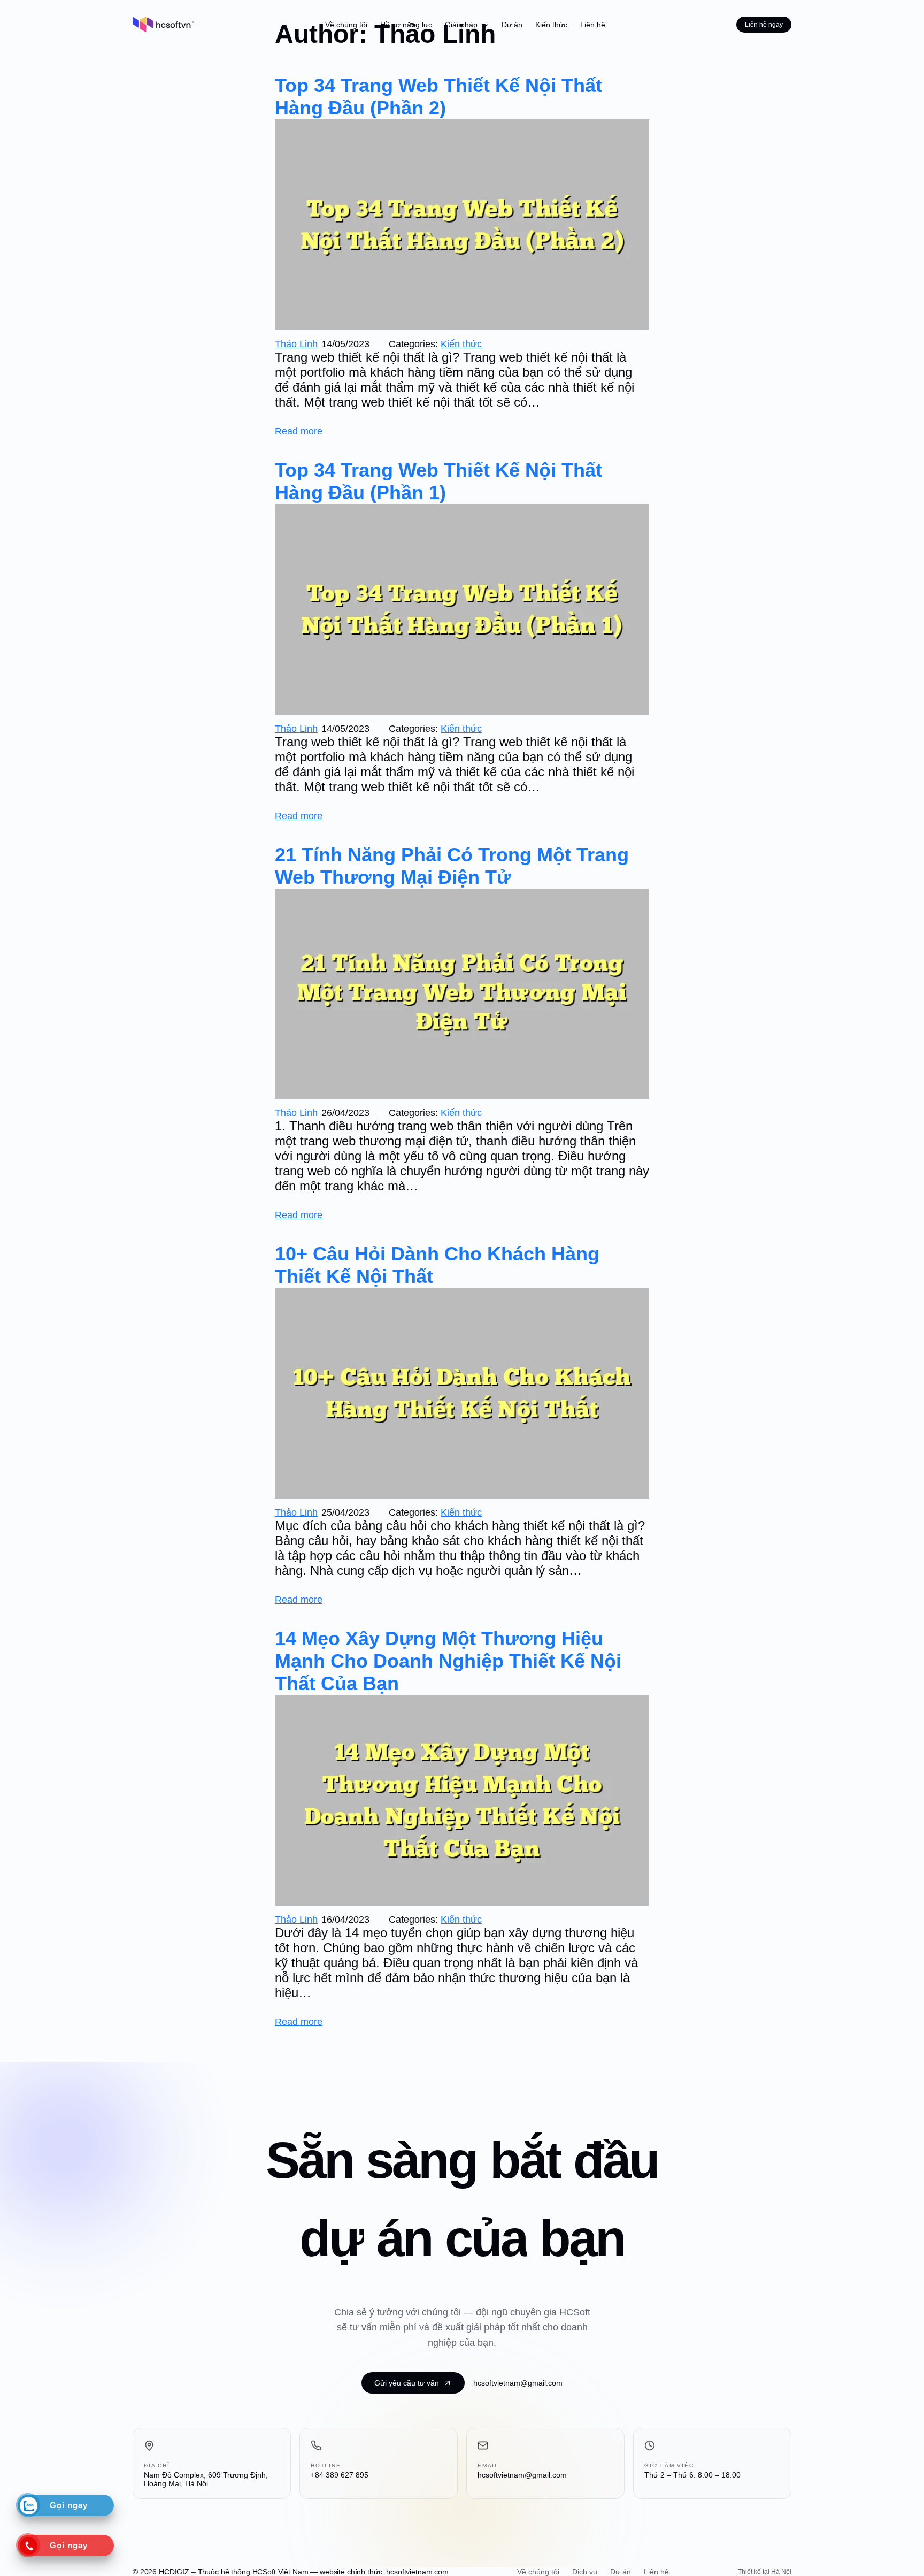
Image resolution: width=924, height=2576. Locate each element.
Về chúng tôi (538, 2572)
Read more (299, 431)
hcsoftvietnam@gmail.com (518, 2383)
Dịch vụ (585, 2572)
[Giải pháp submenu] (484, 25)
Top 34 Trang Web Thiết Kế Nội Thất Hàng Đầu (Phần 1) (438, 481)
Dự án (621, 2572)
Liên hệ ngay (764, 25)
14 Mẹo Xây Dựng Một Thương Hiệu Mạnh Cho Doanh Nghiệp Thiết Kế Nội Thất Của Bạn (448, 1661)
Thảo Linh (296, 344)
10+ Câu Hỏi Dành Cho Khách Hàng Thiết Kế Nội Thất (437, 1265)
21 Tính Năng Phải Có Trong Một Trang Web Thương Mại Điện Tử (452, 866)
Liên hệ (656, 2572)
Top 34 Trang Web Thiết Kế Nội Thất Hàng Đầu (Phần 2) (438, 97)
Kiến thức (461, 344)
